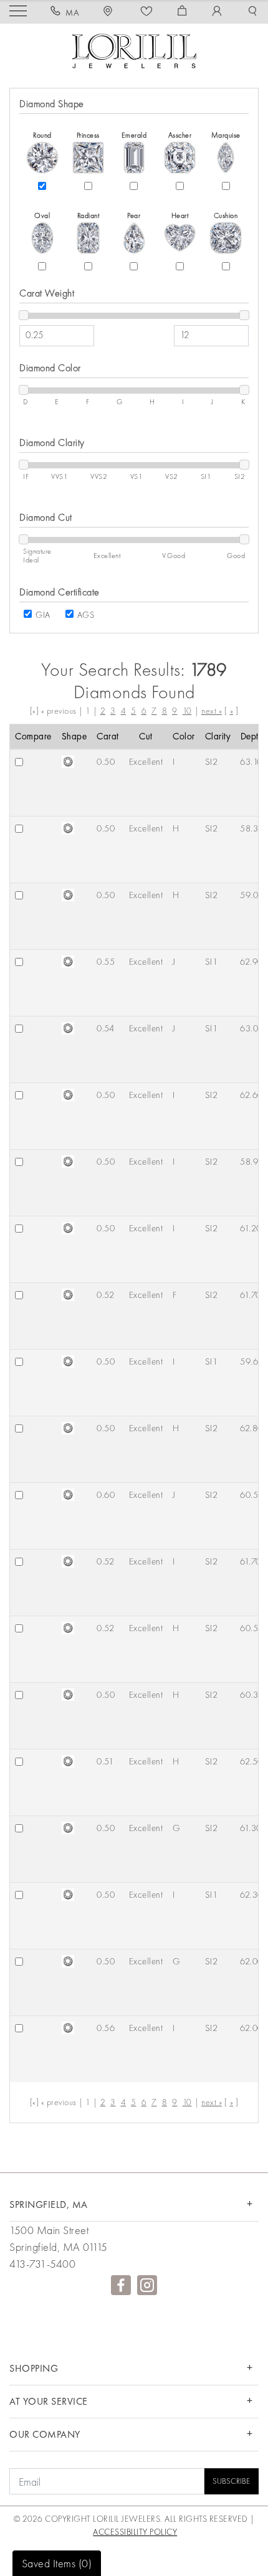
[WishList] (147, 12)
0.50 (106, 762)
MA (72, 12)
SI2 (212, 762)
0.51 (105, 1761)
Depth (252, 736)
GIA (43, 615)
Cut (146, 736)
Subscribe (231, 2481)
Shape (74, 736)
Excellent (146, 762)
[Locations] (110, 12)
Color (184, 736)
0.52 (105, 1295)
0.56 (106, 2028)
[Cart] (182, 12)
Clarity (218, 736)
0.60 (106, 1495)
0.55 (106, 962)
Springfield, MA (49, 2204)
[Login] (217, 12)
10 (187, 711)
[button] (253, 12)
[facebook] (121, 2285)
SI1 (212, 962)
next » (212, 711)
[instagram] (147, 2285)
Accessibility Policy (135, 2532)
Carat (108, 736)
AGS (86, 615)
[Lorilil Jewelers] (134, 50)
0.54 (105, 1028)
